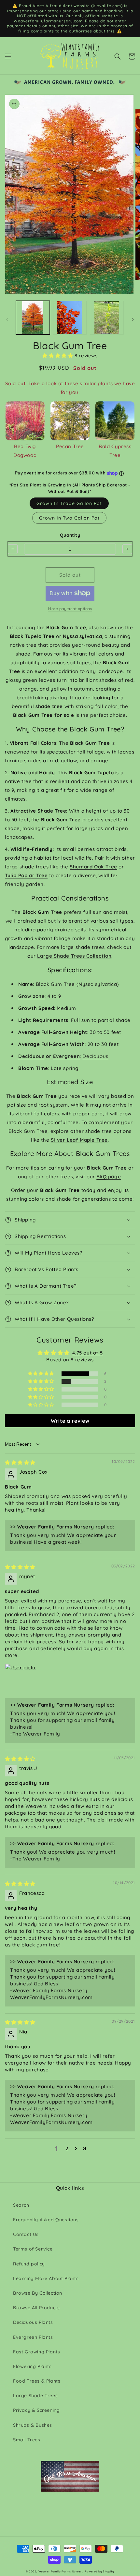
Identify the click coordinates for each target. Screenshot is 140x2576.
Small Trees (27, 2440)
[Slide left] (7, 319)
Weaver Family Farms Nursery (61, 2571)
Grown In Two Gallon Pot (69, 518)
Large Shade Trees (35, 2396)
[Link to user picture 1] (21, 1679)
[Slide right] (133, 319)
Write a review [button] (70, 1421)
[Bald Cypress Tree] (115, 421)
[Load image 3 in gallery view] (107, 318)
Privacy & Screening (36, 2410)
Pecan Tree (70, 446)
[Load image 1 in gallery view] (33, 318)
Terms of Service (33, 2249)
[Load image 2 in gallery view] (70, 318)
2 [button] (67, 2148)
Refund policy (29, 2264)
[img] (20, 1462)
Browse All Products (36, 2308)
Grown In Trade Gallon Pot (69, 503)
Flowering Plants (32, 2366)
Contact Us (26, 2234)
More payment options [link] (70, 609)
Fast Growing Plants (36, 2352)
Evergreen (66, 1056)
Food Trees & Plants (37, 2381)
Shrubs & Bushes (33, 2425)
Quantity (70, 535)
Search (21, 2205)
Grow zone (31, 996)
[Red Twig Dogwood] (25, 421)
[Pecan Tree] (70, 421)
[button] (8, 56)
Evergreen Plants (33, 2337)
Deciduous (31, 1056)
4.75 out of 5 (87, 1353)
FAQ (101, 1177)
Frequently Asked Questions (46, 2220)
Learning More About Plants (46, 2278)
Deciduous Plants (33, 2322)
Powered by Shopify (99, 2571)
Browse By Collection (38, 2293)
